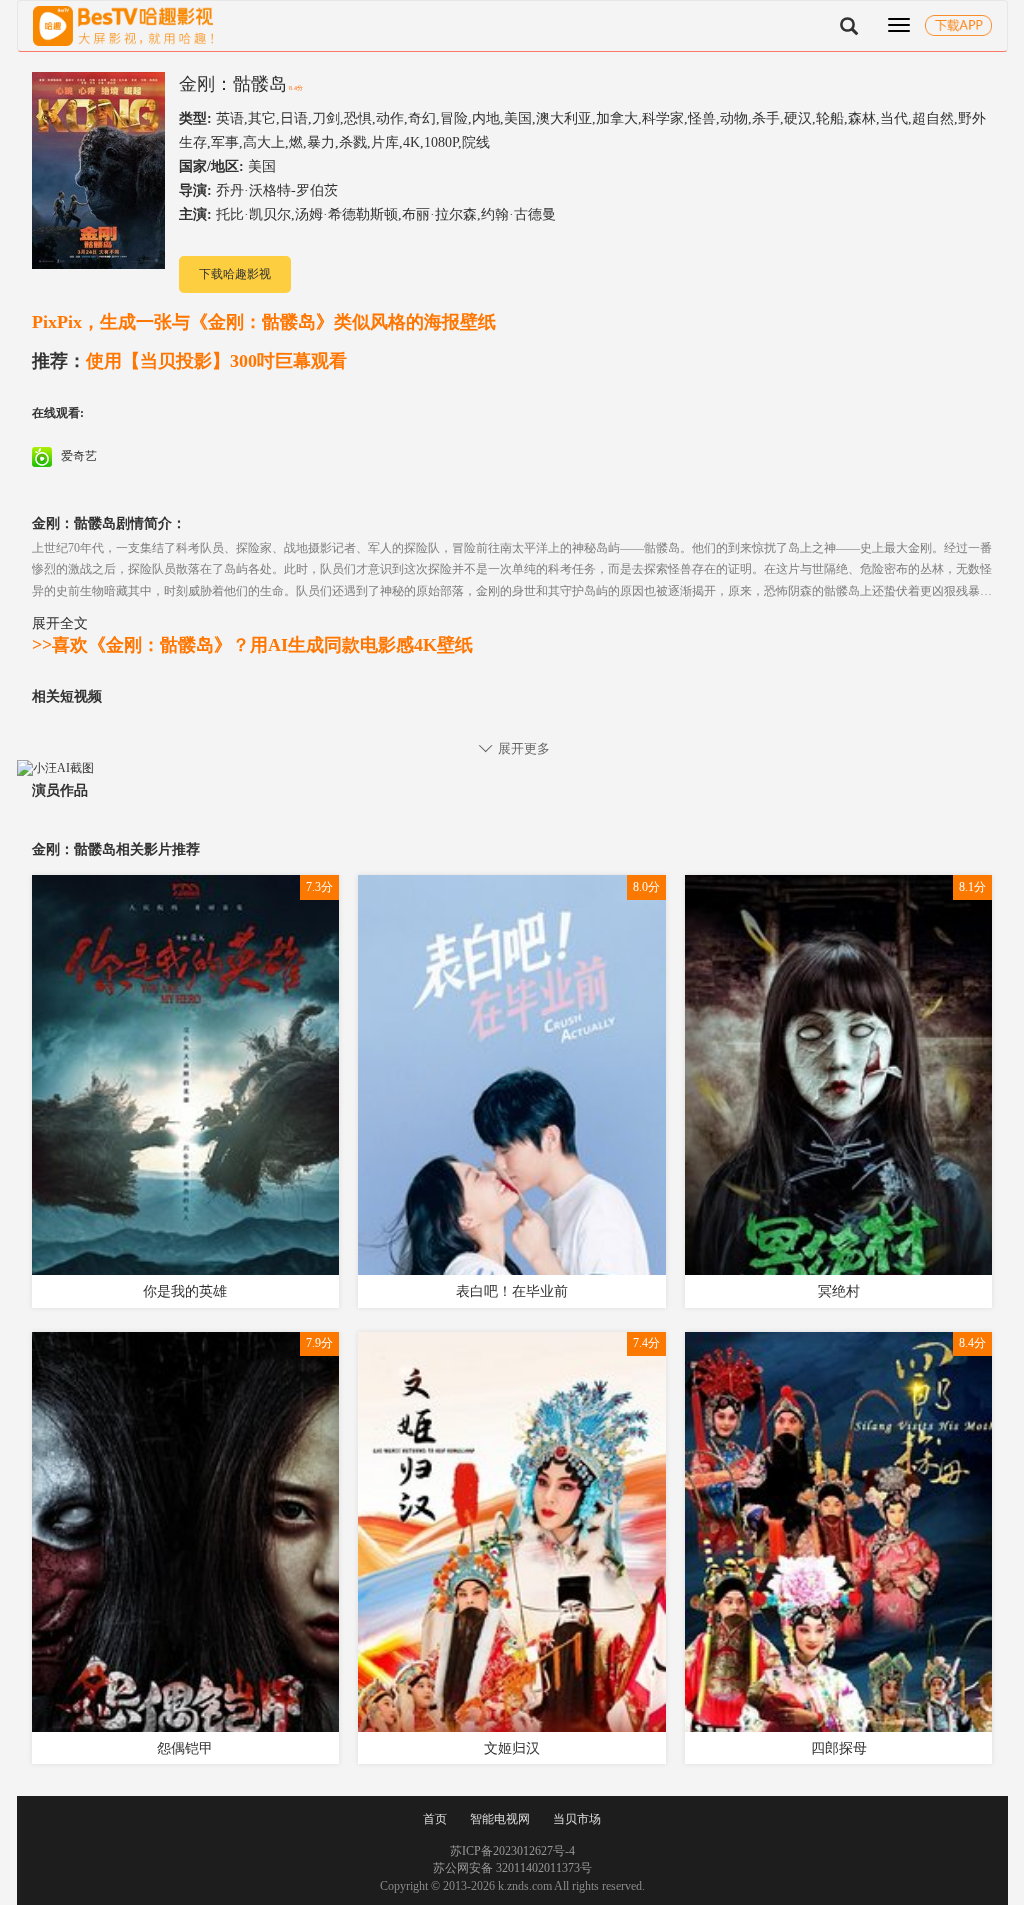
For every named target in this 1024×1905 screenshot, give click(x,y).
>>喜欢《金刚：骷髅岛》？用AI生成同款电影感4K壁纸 (252, 645)
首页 (435, 1819)
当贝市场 (577, 1819)
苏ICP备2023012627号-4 (512, 1851)
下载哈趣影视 (235, 274)
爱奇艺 (77, 456)
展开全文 (60, 623)
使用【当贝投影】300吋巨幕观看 (189, 361)
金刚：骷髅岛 (233, 84)
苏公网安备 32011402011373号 (512, 1868)
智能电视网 (500, 1819)
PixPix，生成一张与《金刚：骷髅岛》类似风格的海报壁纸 (264, 322)
